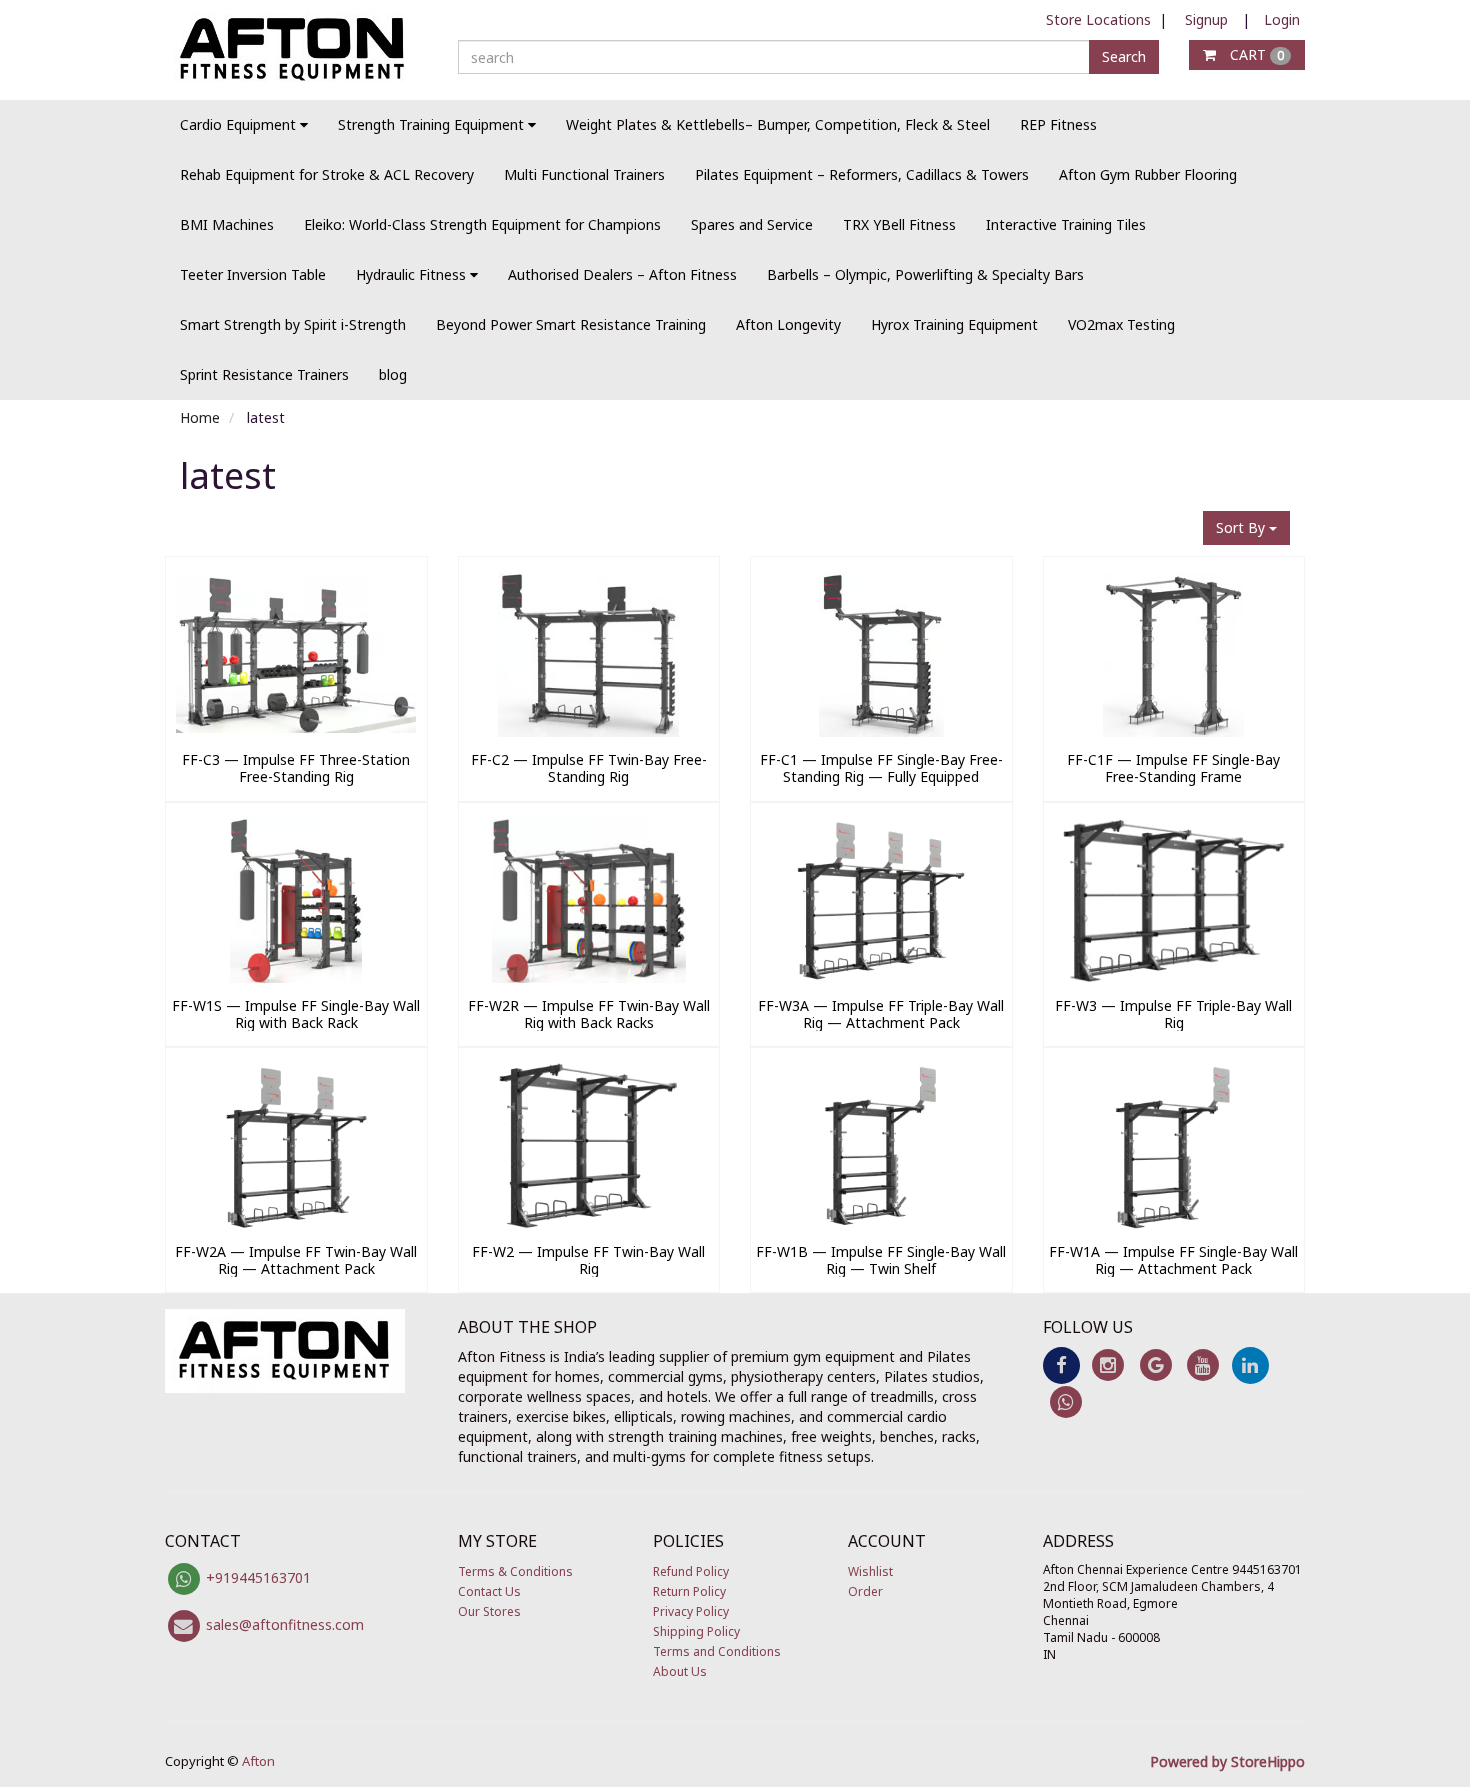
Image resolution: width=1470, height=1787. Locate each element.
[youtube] (1202, 1363)
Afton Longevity (788, 324)
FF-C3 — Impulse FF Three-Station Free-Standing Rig (296, 768)
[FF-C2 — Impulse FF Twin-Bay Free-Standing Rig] (589, 731)
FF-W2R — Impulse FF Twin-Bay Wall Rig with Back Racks (589, 1014)
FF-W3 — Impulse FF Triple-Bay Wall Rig (1173, 1014)
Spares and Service (752, 224)
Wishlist (870, 1571)
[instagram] (1108, 1363)
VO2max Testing (1121, 324)
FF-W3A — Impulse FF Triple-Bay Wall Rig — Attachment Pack (881, 1014)
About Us (680, 1671)
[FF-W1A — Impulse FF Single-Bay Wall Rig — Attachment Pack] (1174, 1223)
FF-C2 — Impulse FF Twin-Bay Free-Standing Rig (589, 768)
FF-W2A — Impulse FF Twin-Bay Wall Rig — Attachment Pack (296, 1260)
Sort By (1242, 527)
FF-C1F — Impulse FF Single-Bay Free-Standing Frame (1173, 768)
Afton (258, 1761)
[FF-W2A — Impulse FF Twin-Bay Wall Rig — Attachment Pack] (296, 1223)
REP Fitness (1058, 124)
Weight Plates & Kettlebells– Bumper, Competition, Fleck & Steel (778, 124)
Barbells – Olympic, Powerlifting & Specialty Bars (925, 274)
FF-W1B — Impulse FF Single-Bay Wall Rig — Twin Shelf (881, 1260)
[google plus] (1155, 1363)
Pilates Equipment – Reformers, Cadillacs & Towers (862, 174)
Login (1282, 19)
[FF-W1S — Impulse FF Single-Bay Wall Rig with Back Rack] (296, 977)
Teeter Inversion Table (253, 274)
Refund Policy (691, 1571)
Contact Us (489, 1591)
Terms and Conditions (717, 1651)
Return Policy (689, 1591)
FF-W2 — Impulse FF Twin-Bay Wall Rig (588, 1260)
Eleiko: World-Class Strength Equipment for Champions (482, 224)
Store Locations (1098, 19)
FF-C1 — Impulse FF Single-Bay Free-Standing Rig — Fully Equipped (881, 768)
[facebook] (1061, 1363)
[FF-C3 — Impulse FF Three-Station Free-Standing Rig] (296, 731)
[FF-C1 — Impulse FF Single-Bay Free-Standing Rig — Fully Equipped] (881, 731)
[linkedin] (1250, 1363)
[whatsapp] (1066, 1401)
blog (393, 374)
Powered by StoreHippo (1227, 1761)
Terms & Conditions (515, 1571)
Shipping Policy (696, 1631)
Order (865, 1591)
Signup (1206, 19)
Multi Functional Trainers (584, 174)
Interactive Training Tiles (1066, 224)
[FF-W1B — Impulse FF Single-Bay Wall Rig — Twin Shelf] (881, 1223)
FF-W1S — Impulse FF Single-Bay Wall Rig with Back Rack (296, 1014)
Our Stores (489, 1611)
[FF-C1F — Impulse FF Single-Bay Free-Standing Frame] (1174, 731)
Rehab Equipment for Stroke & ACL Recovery (327, 174)
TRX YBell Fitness (899, 224)
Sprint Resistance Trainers (264, 374)
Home (200, 417)
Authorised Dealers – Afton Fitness (622, 274)
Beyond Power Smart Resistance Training (571, 324)
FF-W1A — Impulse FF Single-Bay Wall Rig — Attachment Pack (1173, 1260)
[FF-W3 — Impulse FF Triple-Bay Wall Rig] (1174, 977)
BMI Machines (227, 224)
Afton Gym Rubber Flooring (1148, 174)
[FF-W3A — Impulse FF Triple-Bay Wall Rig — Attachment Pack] (881, 977)
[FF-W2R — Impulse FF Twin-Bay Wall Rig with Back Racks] (589, 977)
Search (1124, 56)
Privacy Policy (691, 1611)
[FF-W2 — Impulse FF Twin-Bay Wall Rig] (589, 1223)
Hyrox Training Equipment (954, 324)
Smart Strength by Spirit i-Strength (293, 324)
